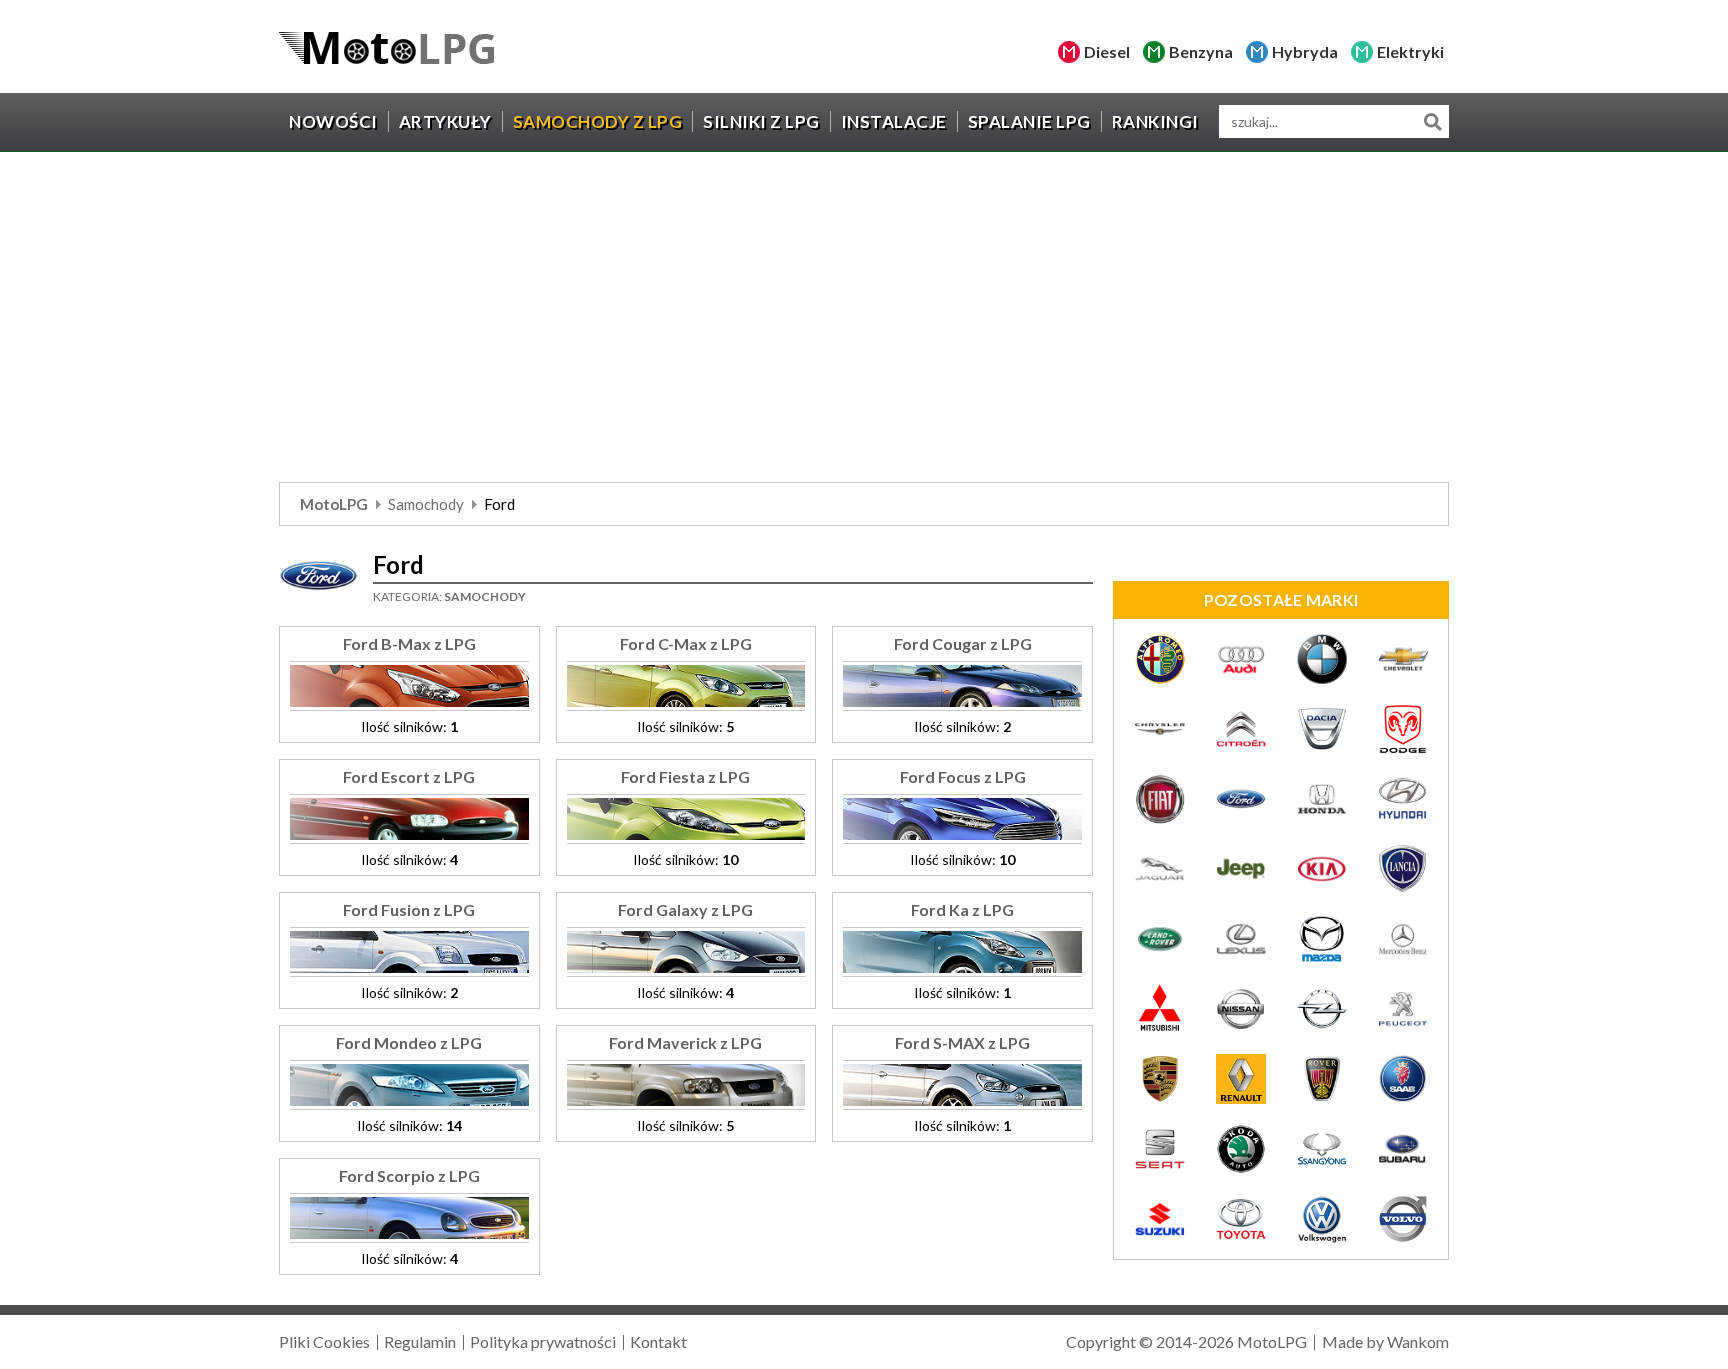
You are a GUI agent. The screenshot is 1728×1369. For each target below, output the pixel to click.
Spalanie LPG (1029, 121)
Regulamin (420, 1341)
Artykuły (445, 121)
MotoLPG (334, 504)
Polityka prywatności (543, 1341)
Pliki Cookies (324, 1341)
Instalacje (894, 121)
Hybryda (1305, 51)
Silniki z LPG (761, 121)
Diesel (1107, 51)
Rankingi (1155, 121)
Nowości (333, 121)
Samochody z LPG (598, 121)
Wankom (1418, 1341)
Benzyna (1201, 51)
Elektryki (1410, 51)
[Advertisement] (864, 322)
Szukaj (1432, 121)
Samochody (426, 504)
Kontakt (658, 1341)
